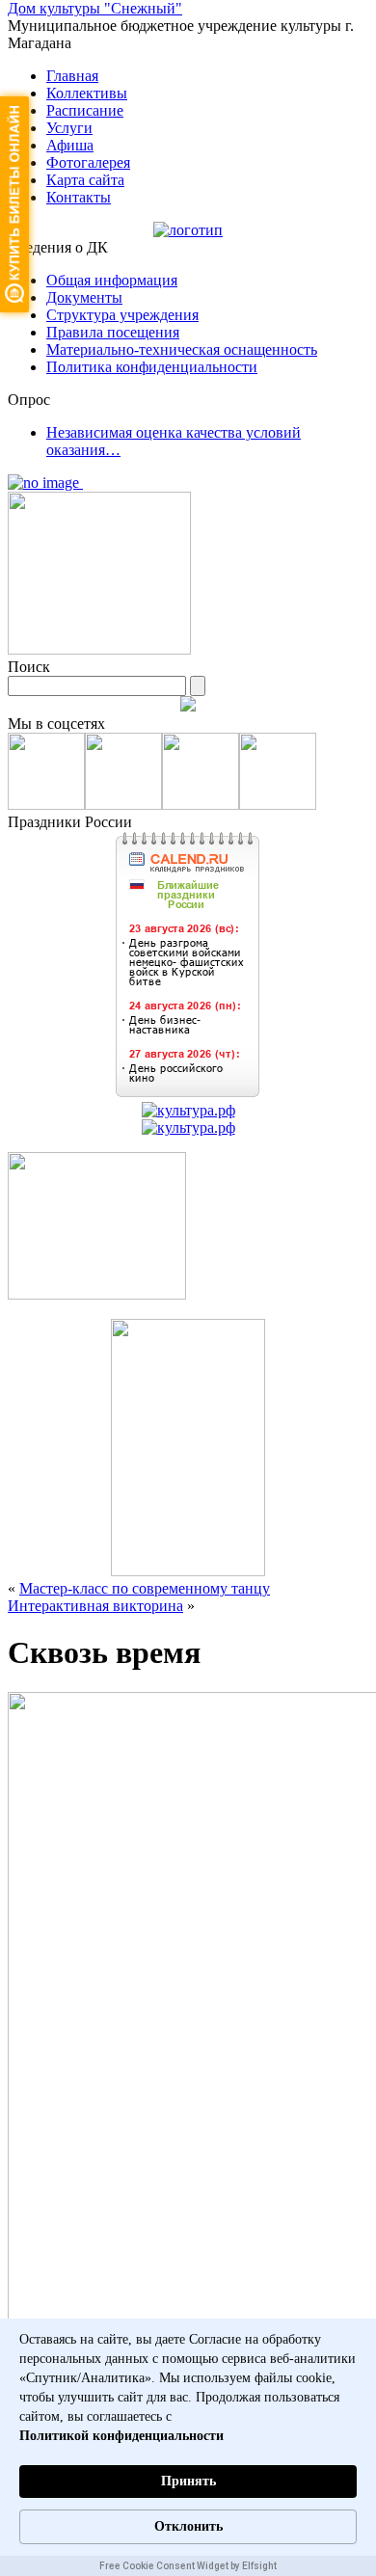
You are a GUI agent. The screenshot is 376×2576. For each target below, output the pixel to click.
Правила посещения (113, 332)
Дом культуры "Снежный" (95, 8)
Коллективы (87, 93)
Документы (84, 297)
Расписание (85, 110)
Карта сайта (85, 180)
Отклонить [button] (188, 2526)
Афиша (70, 145)
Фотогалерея (88, 162)
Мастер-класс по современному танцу (145, 1588)
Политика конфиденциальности (152, 367)
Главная (72, 76)
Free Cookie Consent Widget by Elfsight (188, 2566)
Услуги (69, 128)
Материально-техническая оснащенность (182, 349)
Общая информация (112, 280)
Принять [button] (188, 2481)
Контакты (79, 197)
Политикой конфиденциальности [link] (121, 2436)
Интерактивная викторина (95, 1606)
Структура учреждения (122, 315)
